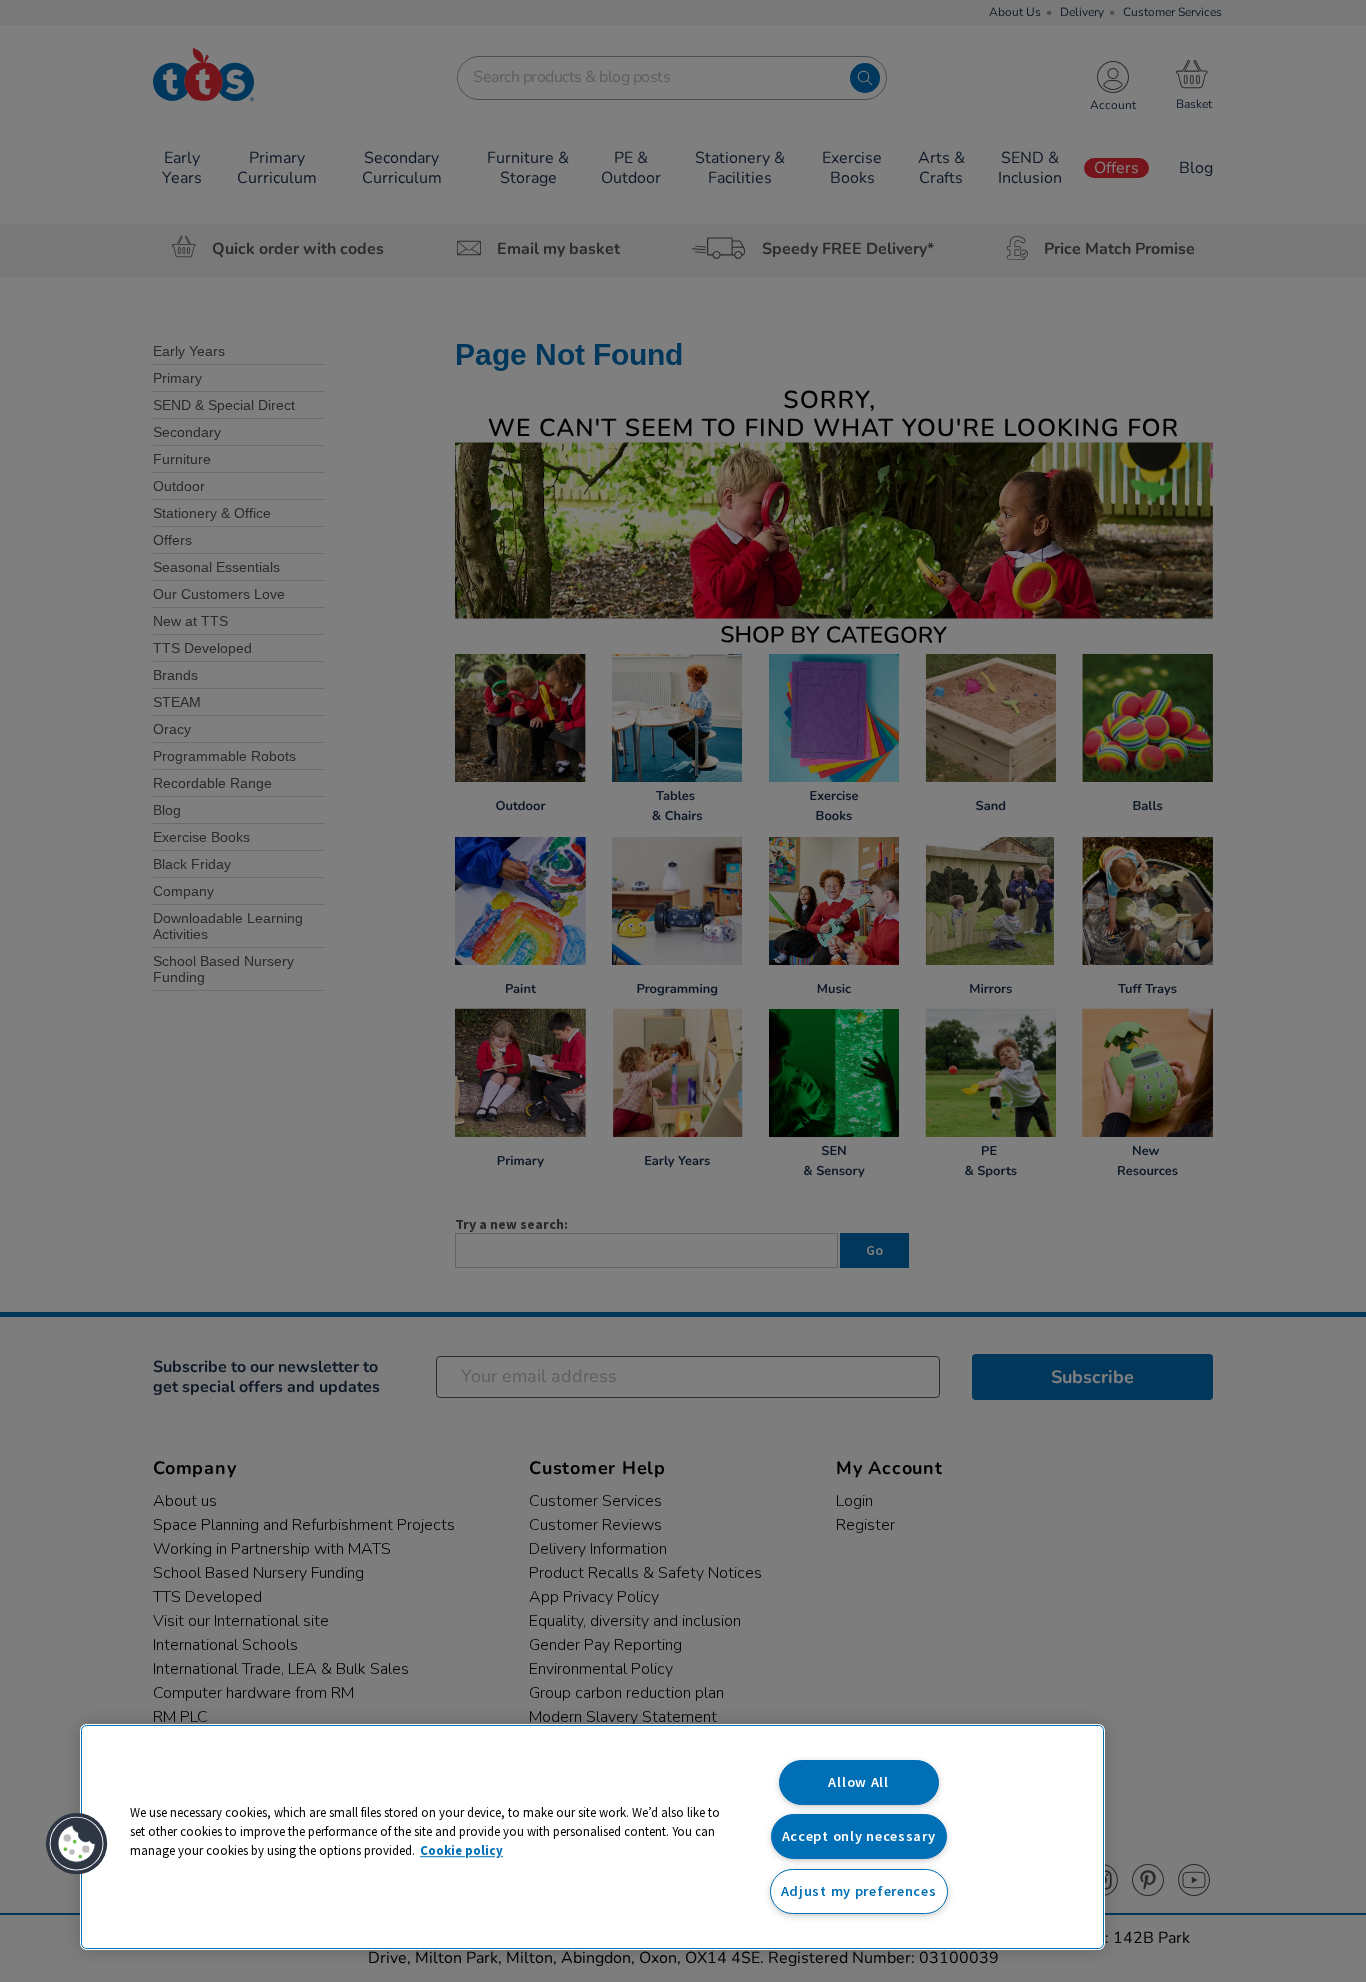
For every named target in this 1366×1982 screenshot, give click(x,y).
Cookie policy (461, 1850)
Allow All (858, 1782)
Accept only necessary (859, 1836)
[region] (592, 1837)
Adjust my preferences (859, 1891)
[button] (77, 1844)
